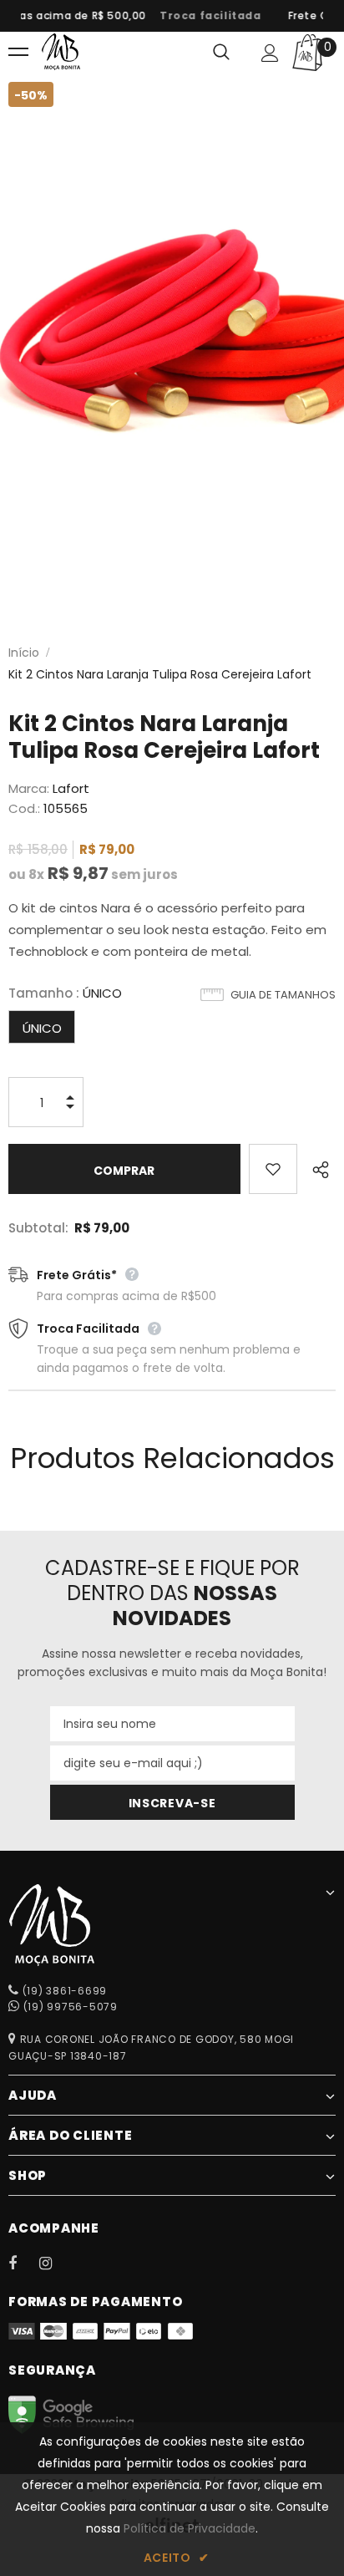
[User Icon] (270, 53)
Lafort (71, 788)
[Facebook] (23, 2263)
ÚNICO (42, 1028)
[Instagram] (54, 2263)
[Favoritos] (273, 1169)
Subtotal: (38, 1228)
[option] (205, 16)
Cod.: (24, 808)
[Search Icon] (221, 53)
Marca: (29, 788)
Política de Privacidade (190, 2528)
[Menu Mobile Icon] (18, 53)
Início (24, 653)
